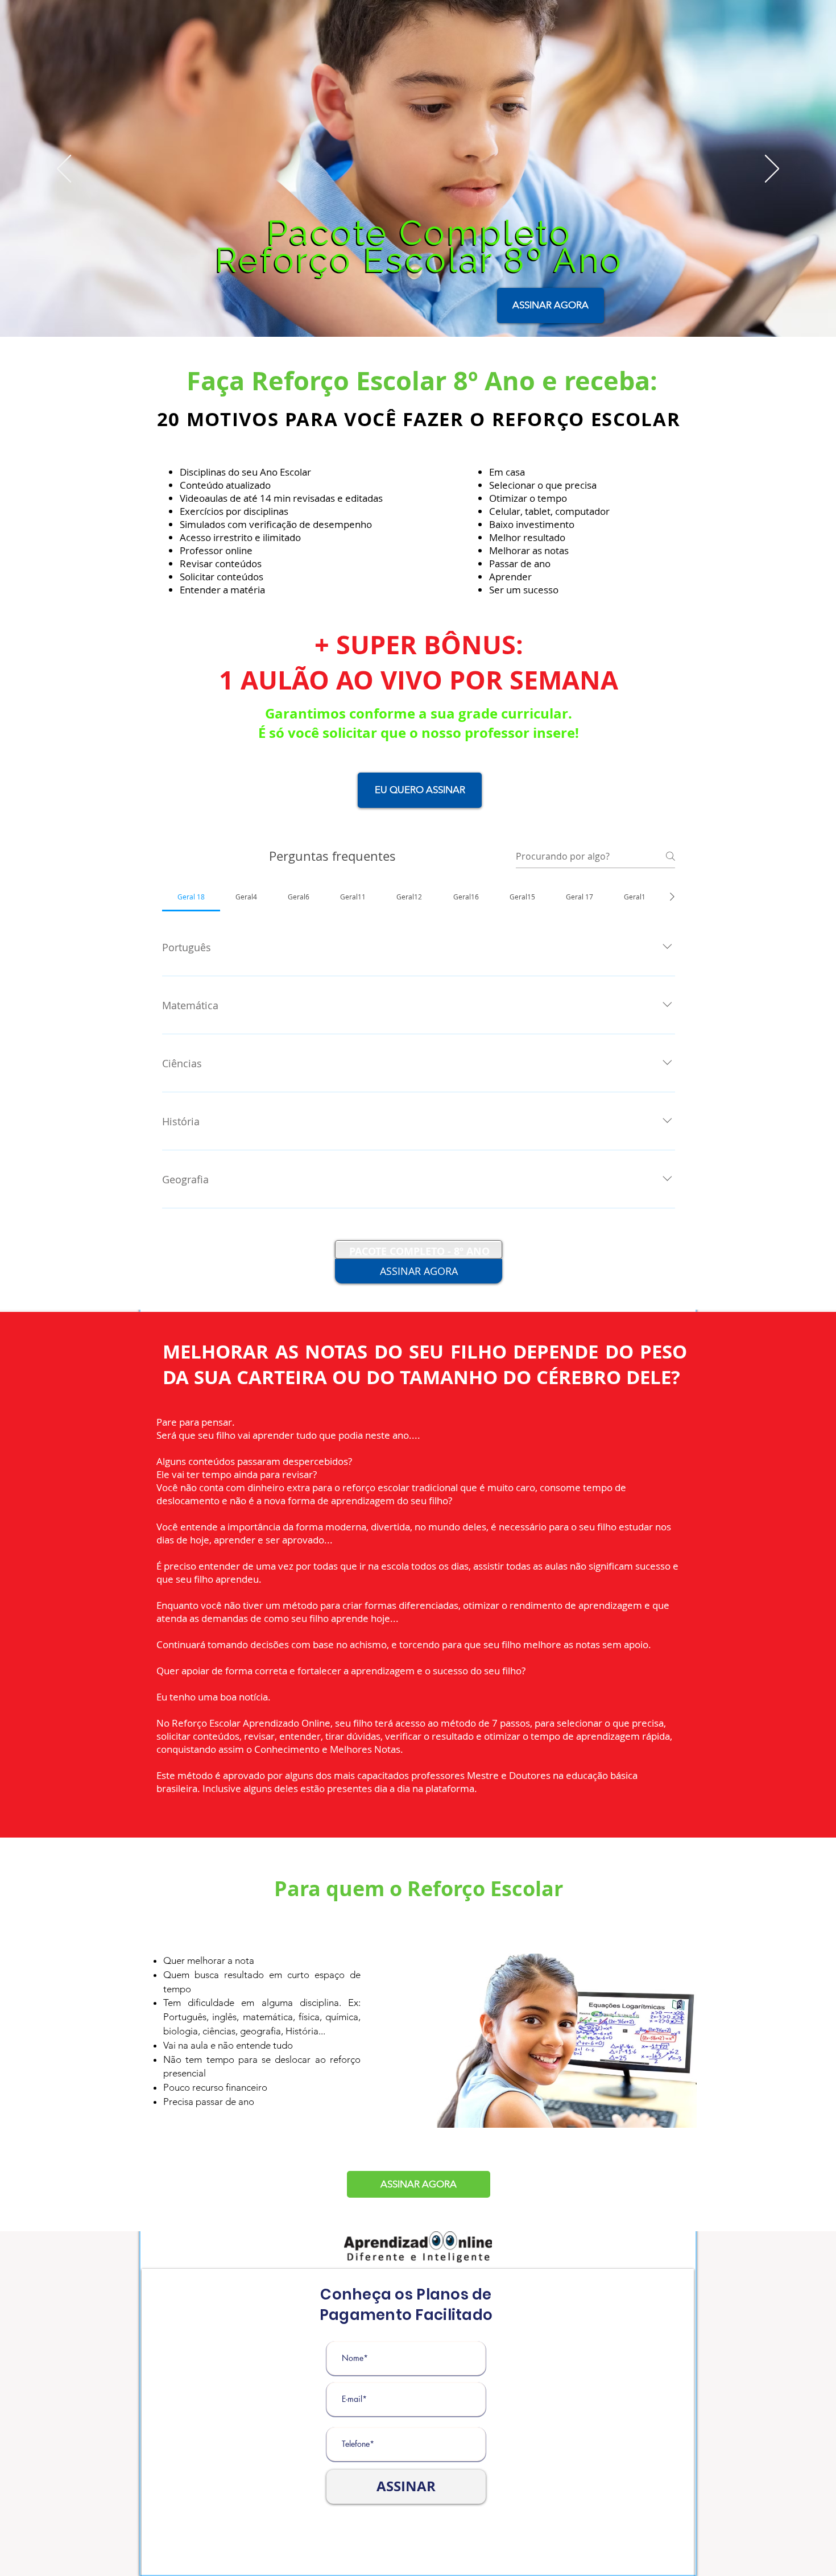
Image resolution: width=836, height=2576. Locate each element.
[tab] (191, 897)
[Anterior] (64, 170)
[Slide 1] (418, 311)
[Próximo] (772, 170)
